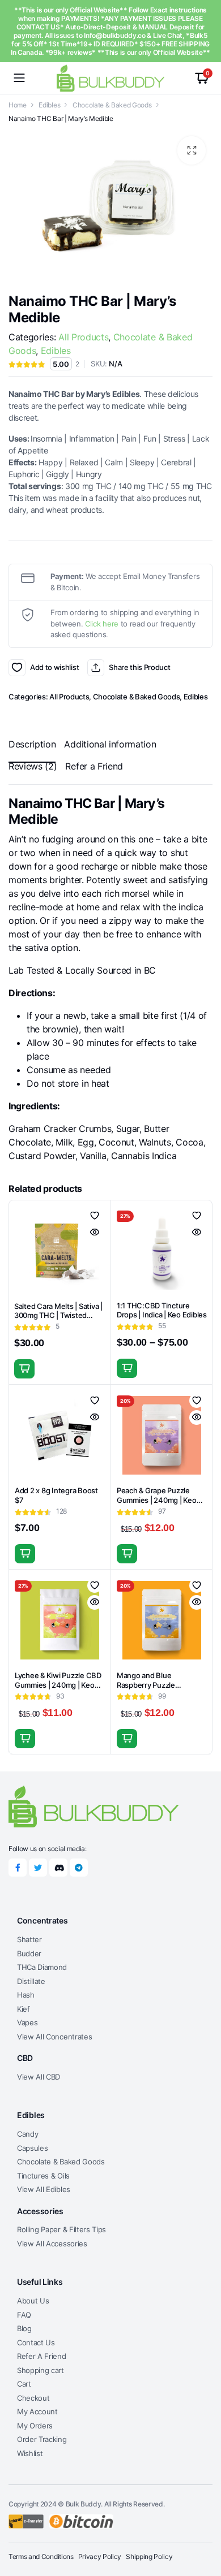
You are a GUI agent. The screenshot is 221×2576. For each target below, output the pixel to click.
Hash (26, 1995)
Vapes (27, 2022)
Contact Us (36, 2342)
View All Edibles (44, 2189)
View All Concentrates (54, 2037)
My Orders (35, 2426)
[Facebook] (18, 1868)
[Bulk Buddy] (110, 78)
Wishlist (30, 2453)
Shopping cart (41, 2370)
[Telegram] (79, 1868)
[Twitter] (38, 1868)
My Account (37, 2411)
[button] (192, 150)
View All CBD (39, 2077)
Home (18, 105)
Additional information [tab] (110, 744)
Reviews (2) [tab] (33, 766)
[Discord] (58, 1868)
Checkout (33, 2398)
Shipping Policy (149, 2556)
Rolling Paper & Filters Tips (61, 2229)
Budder (29, 1953)
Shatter (29, 1939)
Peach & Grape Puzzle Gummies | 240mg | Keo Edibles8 (157, 1500)
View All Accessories (52, 2244)
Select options (127, 1368)
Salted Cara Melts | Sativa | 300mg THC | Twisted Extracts (58, 1316)
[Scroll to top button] (203, 2525)
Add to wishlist (17, 668)
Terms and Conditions (41, 2556)
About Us (33, 2301)
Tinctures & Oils (43, 2176)
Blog (24, 2328)
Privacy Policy (100, 2556)
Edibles (49, 105)
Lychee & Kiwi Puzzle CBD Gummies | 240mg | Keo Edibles (58, 1685)
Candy (27, 2134)
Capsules (32, 2148)
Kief (24, 2009)
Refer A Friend (42, 2356)
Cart (24, 2384)
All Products (83, 337)
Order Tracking (42, 2439)
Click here (102, 624)
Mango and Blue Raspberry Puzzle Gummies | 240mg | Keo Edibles (157, 1690)
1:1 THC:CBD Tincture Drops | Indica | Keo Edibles (162, 1310)
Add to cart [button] (24, 1369)
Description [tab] (32, 744)
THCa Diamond (42, 1967)
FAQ (24, 2315)
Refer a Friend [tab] (94, 766)
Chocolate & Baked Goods (112, 105)
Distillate (31, 1981)
